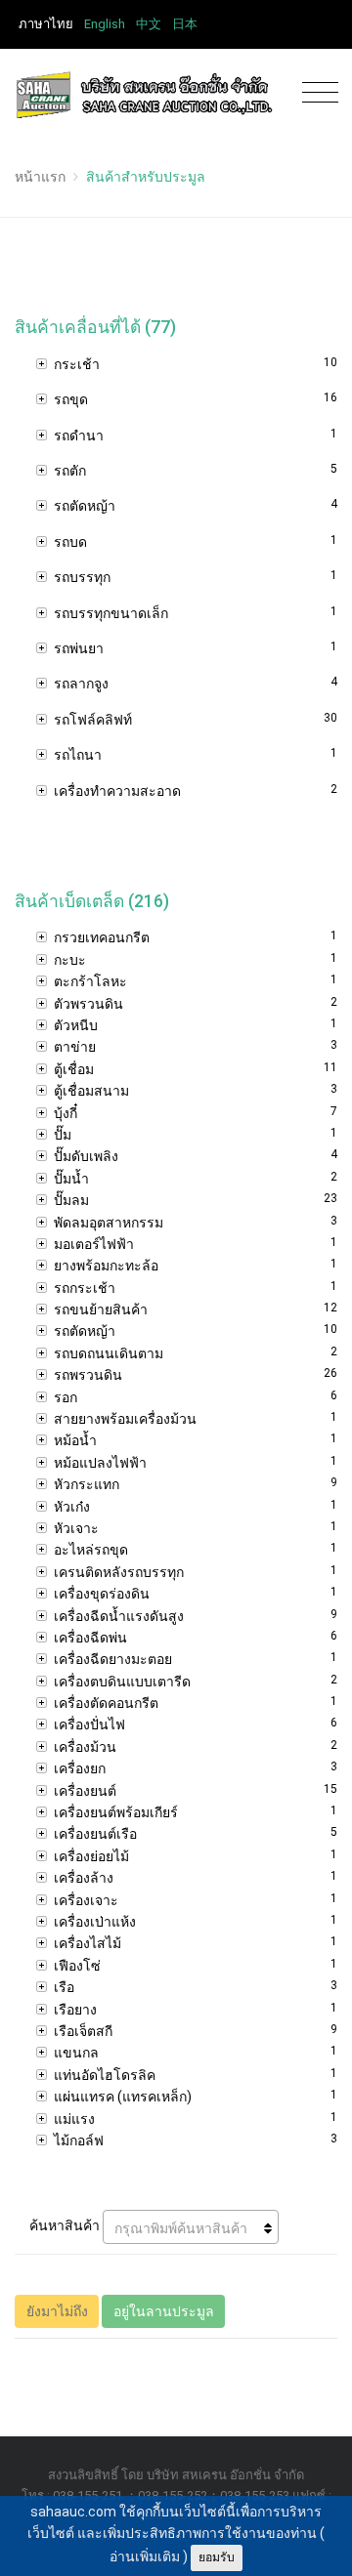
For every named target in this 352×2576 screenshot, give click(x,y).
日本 (185, 24)
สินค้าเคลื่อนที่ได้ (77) (95, 327)
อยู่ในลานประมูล (164, 2311)
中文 (149, 24)
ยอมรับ (217, 2557)
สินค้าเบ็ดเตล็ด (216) (92, 901)
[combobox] (191, 2227)
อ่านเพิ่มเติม (145, 2556)
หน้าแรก (40, 177)
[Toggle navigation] (315, 93)
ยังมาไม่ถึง (57, 2311)
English (105, 24)
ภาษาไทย (46, 24)
